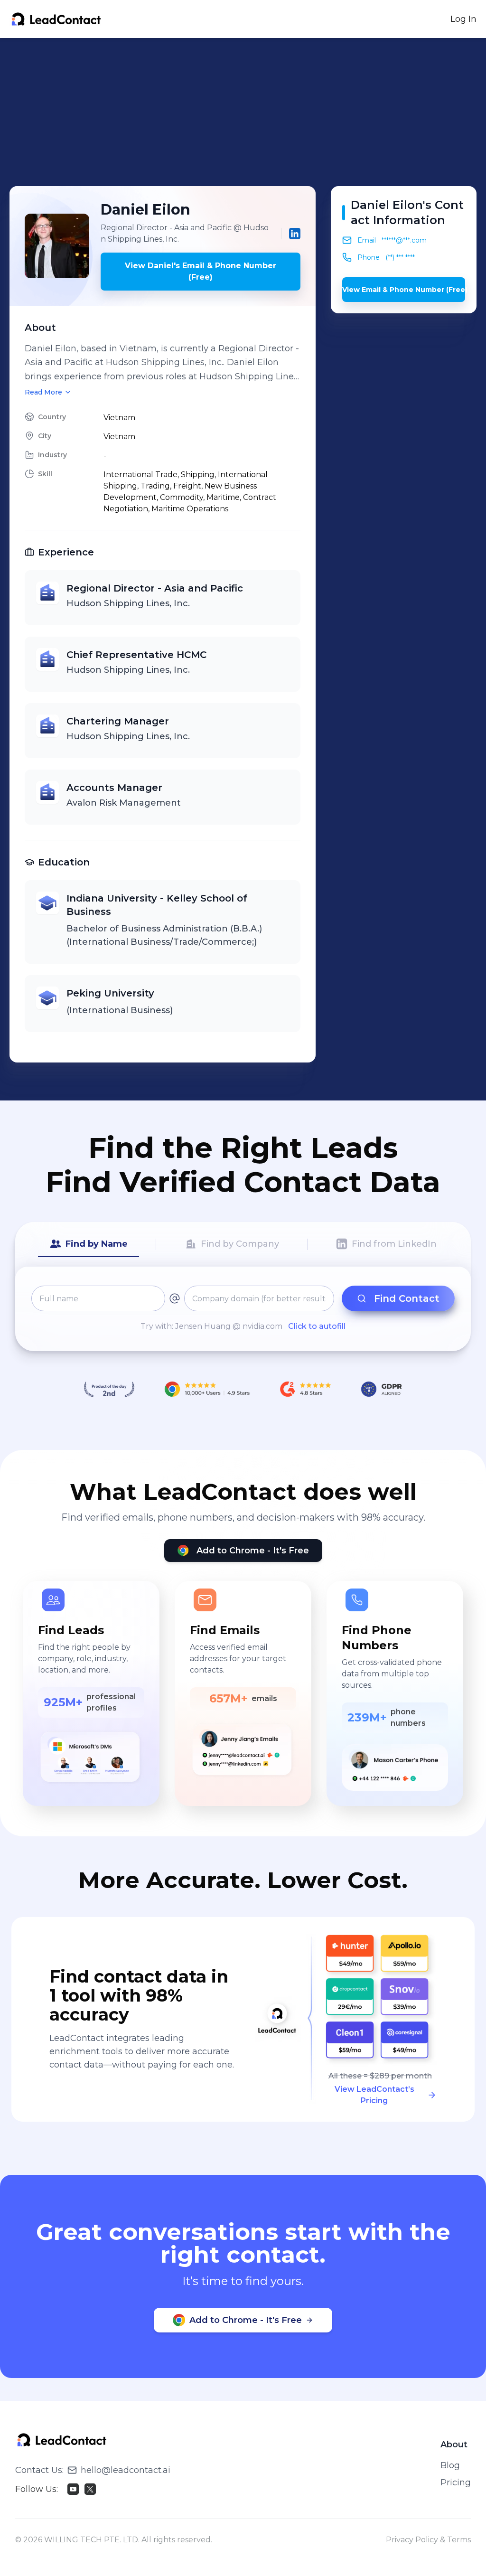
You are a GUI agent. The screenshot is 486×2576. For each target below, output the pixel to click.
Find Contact (407, 1298)
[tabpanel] (243, 1309)
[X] (90, 2489)
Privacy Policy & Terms (428, 2540)
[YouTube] (73, 2489)
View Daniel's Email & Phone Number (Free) (201, 271)
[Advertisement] (248, 112)
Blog (450, 2465)
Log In (463, 19)
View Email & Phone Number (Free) (404, 290)
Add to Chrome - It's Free (253, 1551)
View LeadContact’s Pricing (374, 2095)
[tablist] (243, 1244)
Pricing (456, 2482)
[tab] (89, 1244)
